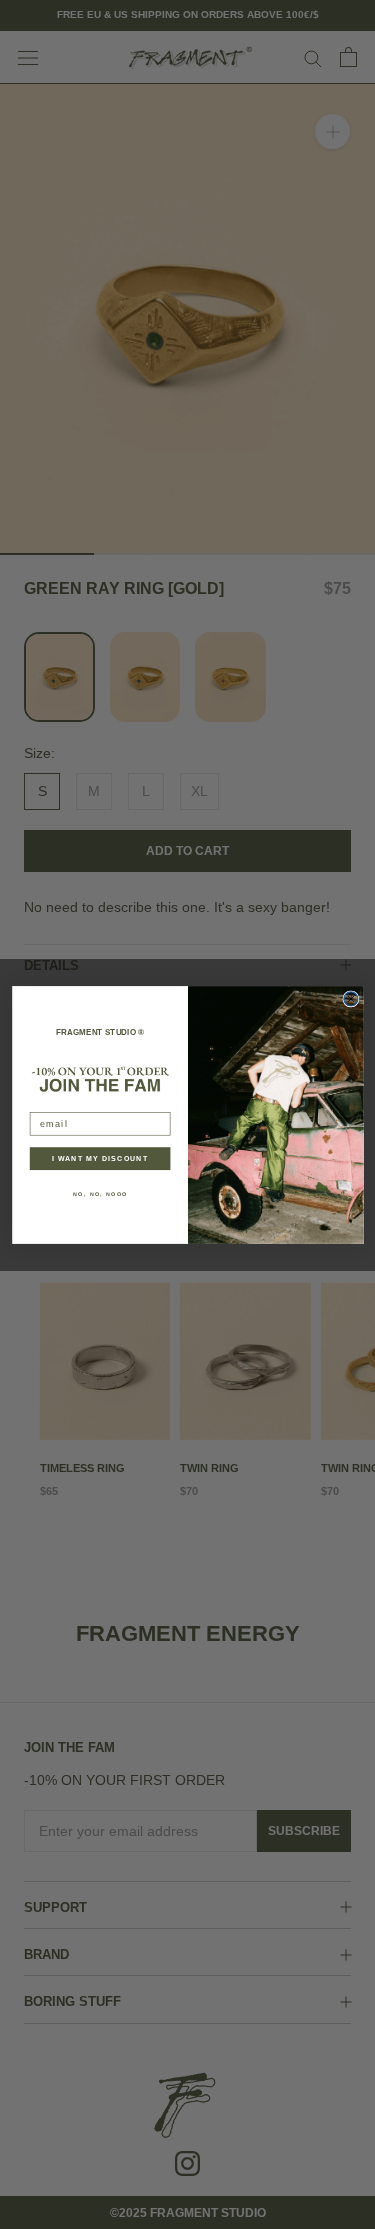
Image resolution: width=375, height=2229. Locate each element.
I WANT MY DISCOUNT (100, 1158)
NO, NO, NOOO (100, 1194)
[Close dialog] (350, 998)
